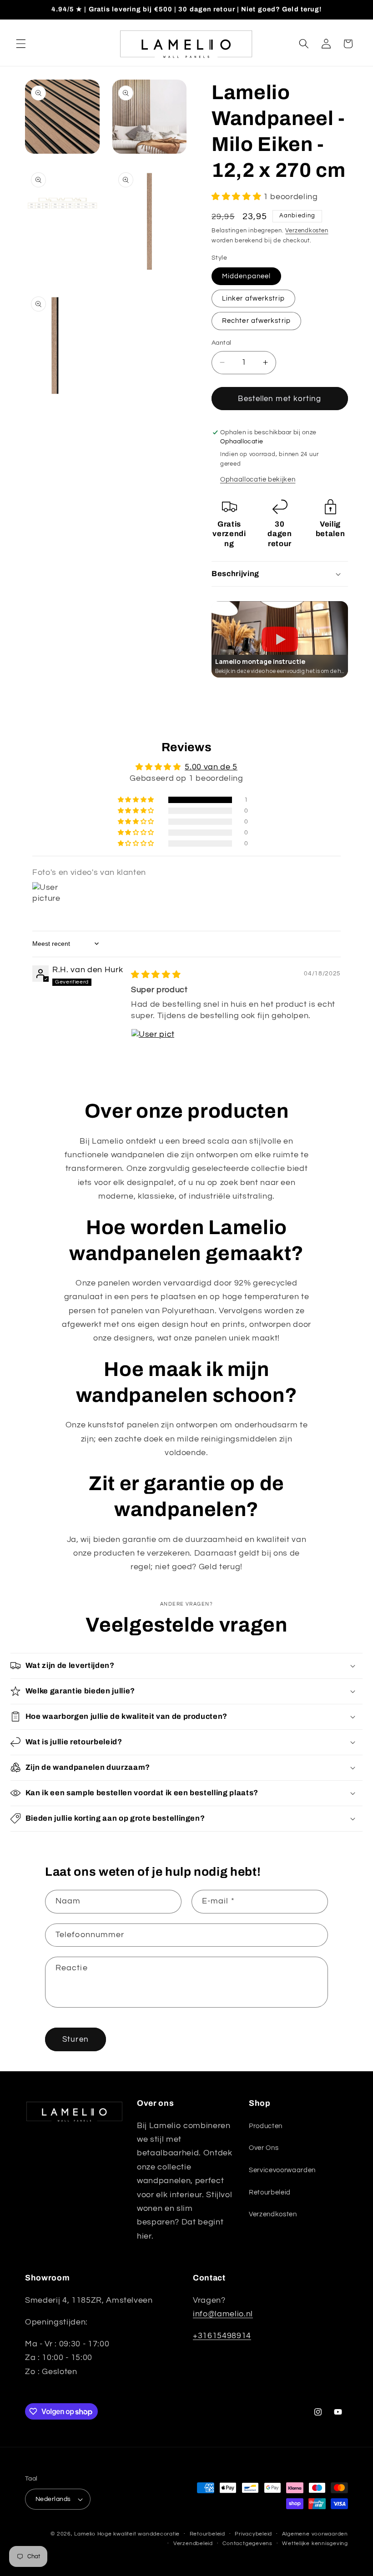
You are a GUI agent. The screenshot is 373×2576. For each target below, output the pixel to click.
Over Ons (264, 2148)
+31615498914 (222, 2336)
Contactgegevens (247, 2543)
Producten (266, 2126)
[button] (21, 44)
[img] (156, 975)
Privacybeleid (253, 2534)
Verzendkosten (307, 231)
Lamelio (85, 2534)
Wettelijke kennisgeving (315, 2543)
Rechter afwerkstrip (256, 321)
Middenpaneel (246, 276)
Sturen (76, 2039)
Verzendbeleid (193, 2543)
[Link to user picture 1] (153, 1050)
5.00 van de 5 (211, 767)
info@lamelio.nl (223, 2314)
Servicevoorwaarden (282, 2170)
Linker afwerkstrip (253, 298)
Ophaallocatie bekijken (258, 479)
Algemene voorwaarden (315, 2534)
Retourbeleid (270, 2192)
